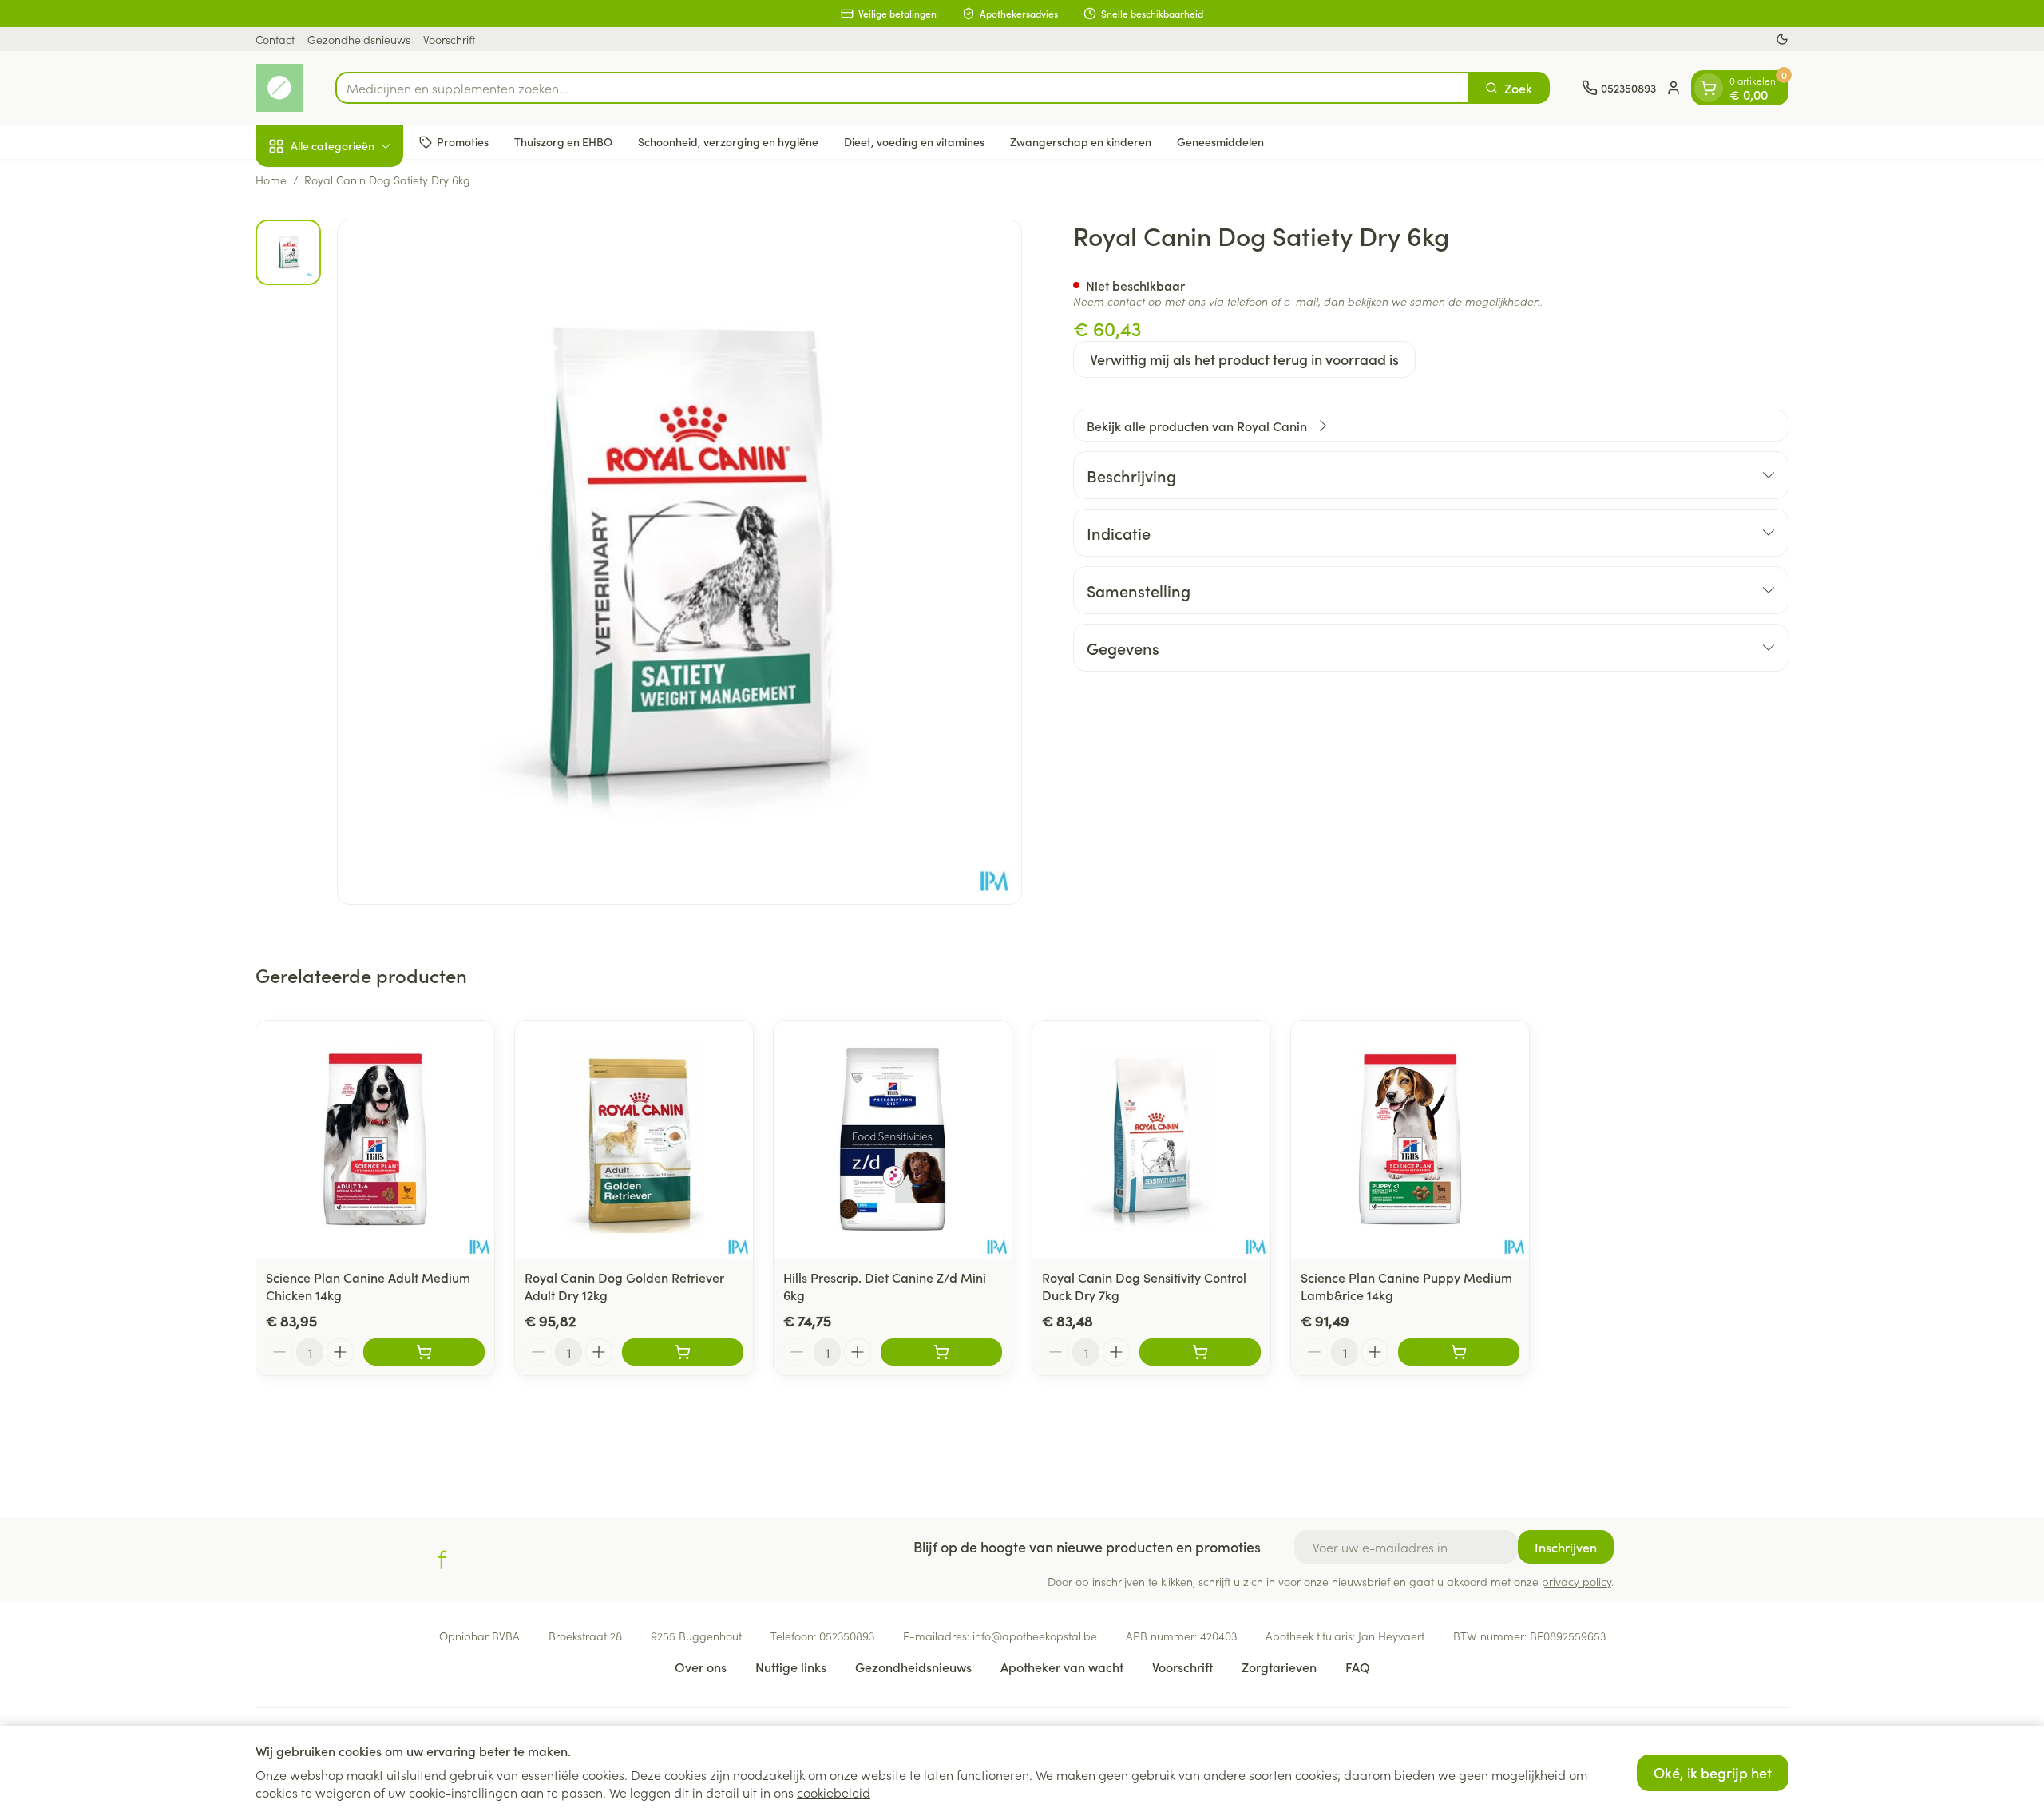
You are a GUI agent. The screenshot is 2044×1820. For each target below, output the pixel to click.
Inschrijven (1566, 1547)
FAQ (1358, 1667)
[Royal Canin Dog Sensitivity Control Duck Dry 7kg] (1151, 1140)
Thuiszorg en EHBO (563, 141)
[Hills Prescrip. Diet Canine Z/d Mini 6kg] (893, 1140)
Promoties (463, 141)
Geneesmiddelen (1220, 141)
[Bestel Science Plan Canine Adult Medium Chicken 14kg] (424, 1352)
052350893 (847, 1636)
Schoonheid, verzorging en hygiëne (728, 141)
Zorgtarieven (1279, 1667)
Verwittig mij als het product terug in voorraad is (1244, 359)
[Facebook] (442, 1560)
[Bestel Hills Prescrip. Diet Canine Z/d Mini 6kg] (941, 1352)
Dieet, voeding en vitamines (914, 141)
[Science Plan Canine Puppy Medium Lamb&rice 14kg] (1410, 1140)
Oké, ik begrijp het (1713, 1772)
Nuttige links (791, 1667)
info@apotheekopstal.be (1035, 1636)
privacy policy (1577, 1581)
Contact (275, 39)
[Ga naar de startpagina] (279, 88)
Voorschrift (449, 39)
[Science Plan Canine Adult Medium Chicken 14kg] (375, 1140)
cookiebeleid (834, 1792)
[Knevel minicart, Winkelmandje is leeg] (1709, 88)
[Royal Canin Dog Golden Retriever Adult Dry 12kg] (634, 1140)
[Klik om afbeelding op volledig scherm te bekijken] (679, 562)
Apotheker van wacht (1062, 1667)
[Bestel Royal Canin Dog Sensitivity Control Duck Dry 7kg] (1200, 1352)
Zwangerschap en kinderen (1081, 141)
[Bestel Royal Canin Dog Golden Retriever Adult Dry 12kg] (683, 1352)
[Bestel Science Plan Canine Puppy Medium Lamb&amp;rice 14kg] (1459, 1352)
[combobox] (902, 88)
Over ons (701, 1667)
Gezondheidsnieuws (359, 39)
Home (271, 180)
